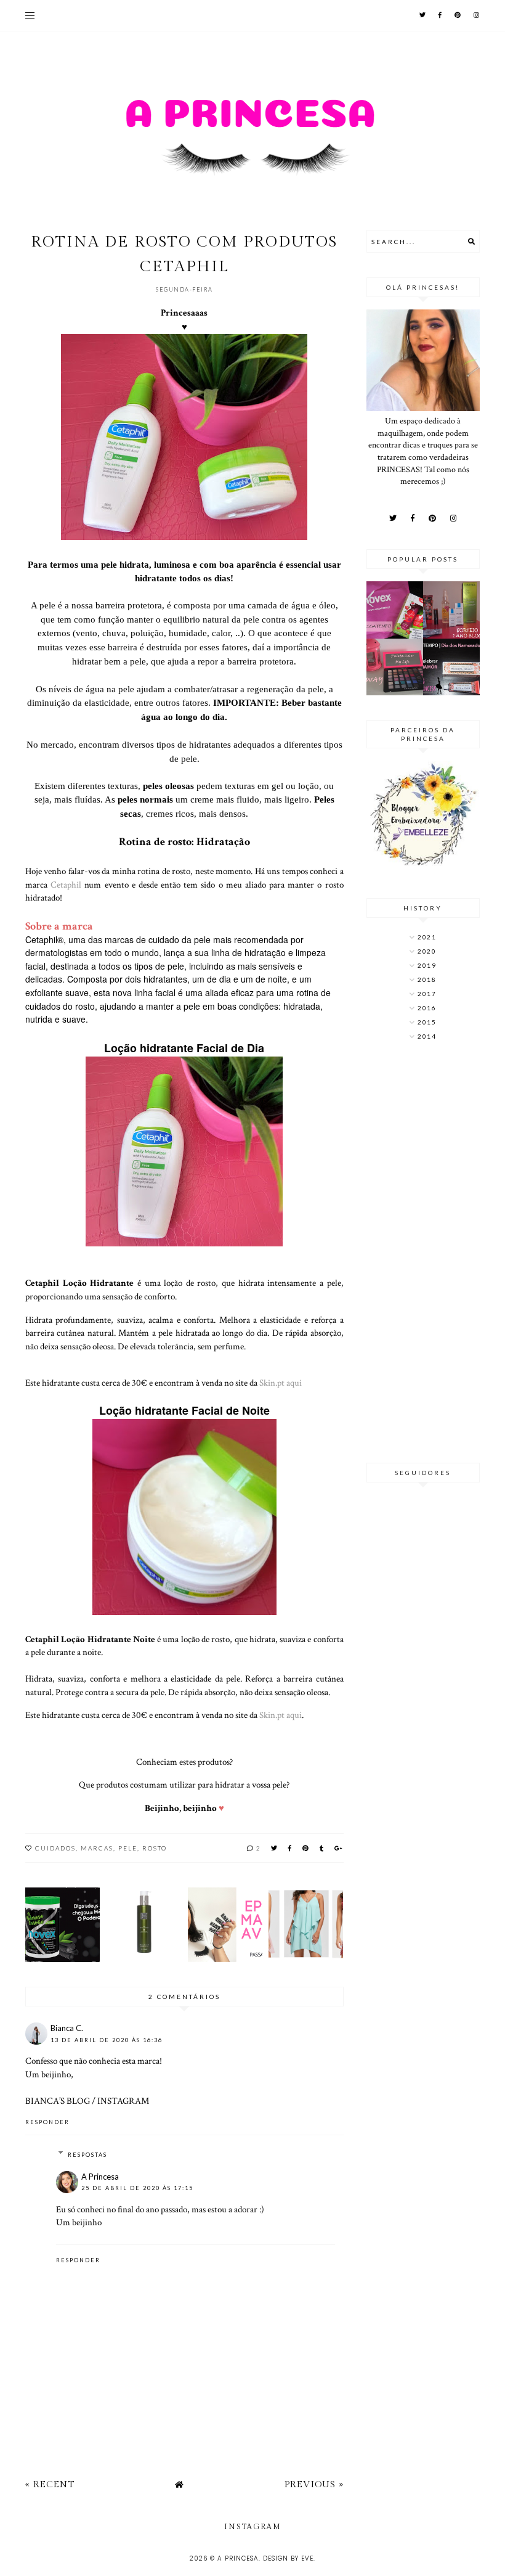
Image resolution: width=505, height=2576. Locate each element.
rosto (155, 1848)
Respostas (87, 2155)
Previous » (314, 2484)
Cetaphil (67, 885)
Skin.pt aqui (281, 1383)
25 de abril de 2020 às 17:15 (137, 2188)
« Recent (50, 2484)
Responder (47, 2122)
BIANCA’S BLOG (58, 2101)
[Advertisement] (423, 1253)
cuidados (55, 1848)
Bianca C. (67, 2028)
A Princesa (100, 2177)
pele (128, 1848)
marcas (97, 1848)
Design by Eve (288, 2558)
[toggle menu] (30, 15)
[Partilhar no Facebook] (290, 1848)
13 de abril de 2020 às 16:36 (107, 2040)
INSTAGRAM (123, 2101)
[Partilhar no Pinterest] (306, 1848)
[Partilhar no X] (275, 1848)
